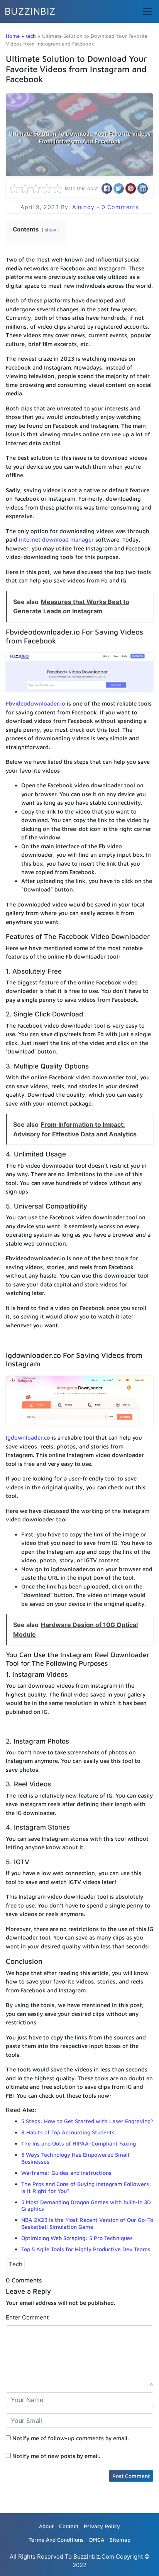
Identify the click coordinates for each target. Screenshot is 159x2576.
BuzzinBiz (30, 11)
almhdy (84, 207)
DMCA (97, 2540)
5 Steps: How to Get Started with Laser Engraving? (87, 2121)
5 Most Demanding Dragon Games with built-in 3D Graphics (86, 2205)
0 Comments (120, 207)
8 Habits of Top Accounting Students (68, 2132)
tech (31, 36)
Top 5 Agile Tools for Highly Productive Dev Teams (86, 2249)
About (46, 2526)
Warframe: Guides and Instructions (66, 2173)
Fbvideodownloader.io (36, 703)
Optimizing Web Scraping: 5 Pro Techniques (77, 2238)
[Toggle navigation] (147, 12)
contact (69, 2526)
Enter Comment (27, 2317)
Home (13, 36)
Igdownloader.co (28, 1437)
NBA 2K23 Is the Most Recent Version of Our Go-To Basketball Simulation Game (87, 2223)
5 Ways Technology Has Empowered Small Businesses (75, 2158)
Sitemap (120, 2540)
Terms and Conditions (56, 2540)
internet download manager (56, 539)
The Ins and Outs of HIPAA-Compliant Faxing (79, 2143)
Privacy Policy (102, 2526)
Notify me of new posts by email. (56, 2456)
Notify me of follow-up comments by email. (71, 2438)
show (51, 230)
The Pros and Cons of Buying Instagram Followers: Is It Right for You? (86, 2187)
